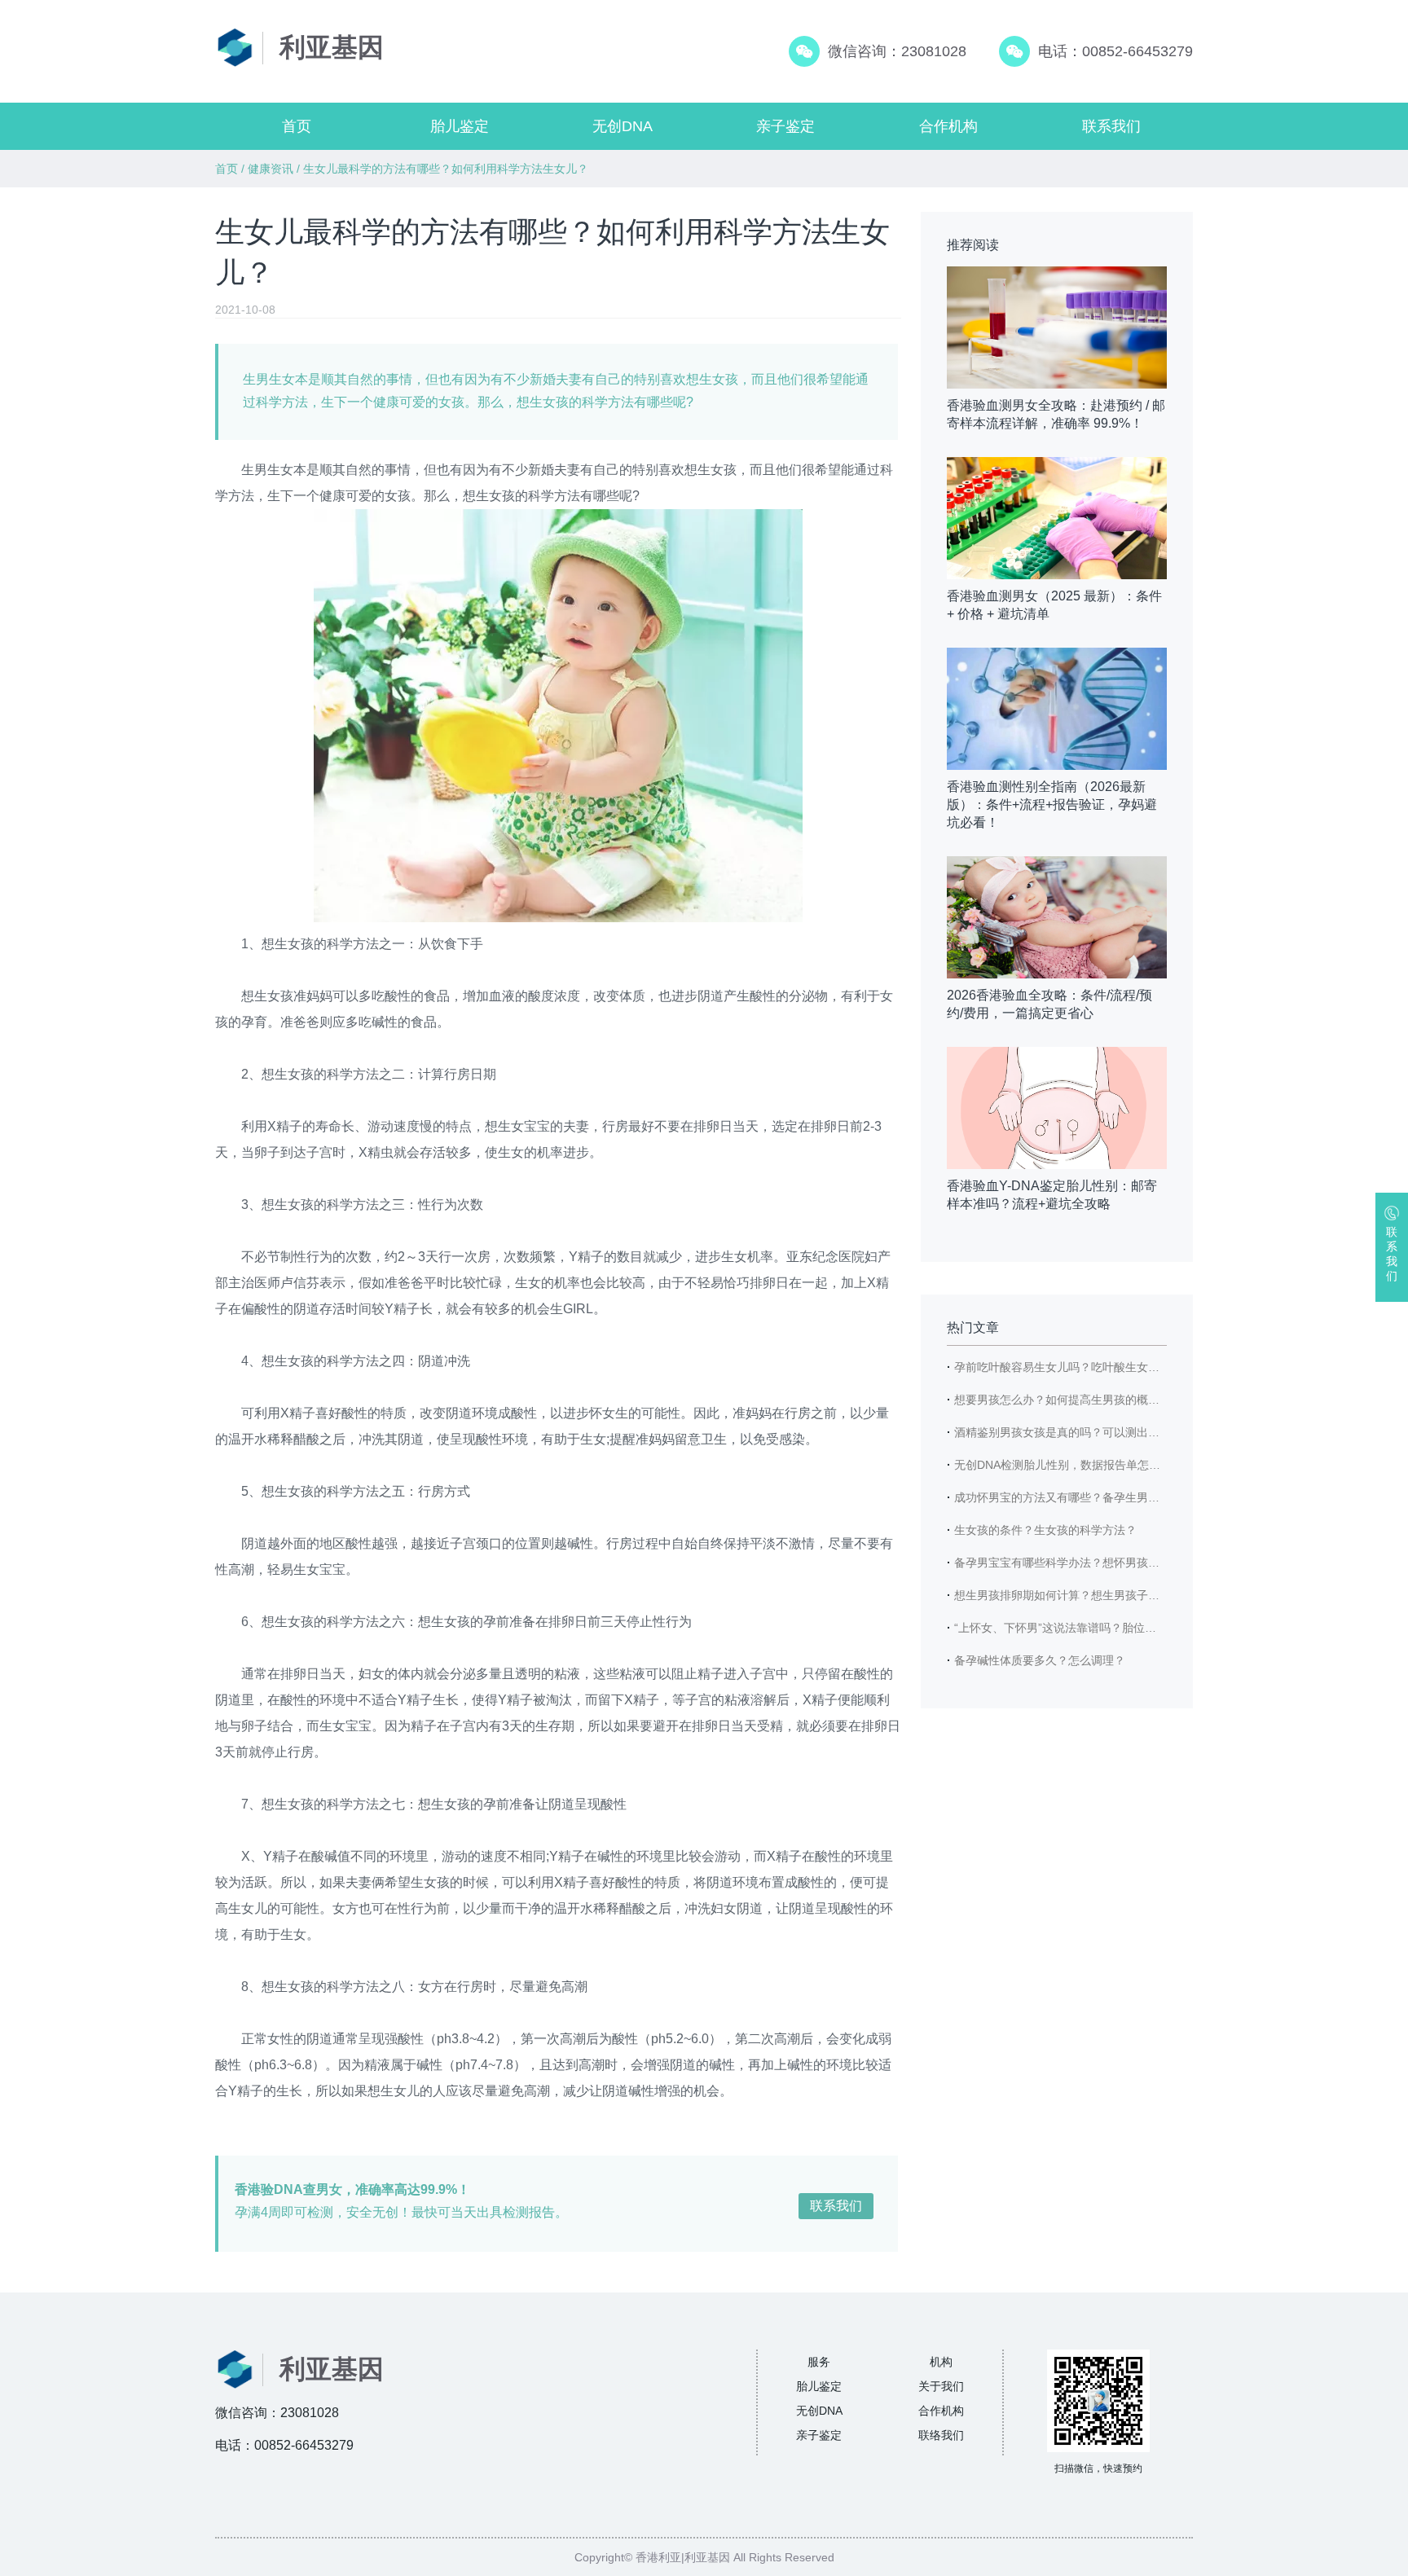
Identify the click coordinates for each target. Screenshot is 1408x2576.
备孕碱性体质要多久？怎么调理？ (1040, 1660)
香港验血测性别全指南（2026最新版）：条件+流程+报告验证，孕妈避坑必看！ (1052, 804)
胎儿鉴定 (460, 126)
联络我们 (941, 2435)
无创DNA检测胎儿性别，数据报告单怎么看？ (1069, 1465)
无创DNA (623, 126)
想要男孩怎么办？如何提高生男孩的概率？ (1063, 1400)
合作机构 (948, 126)
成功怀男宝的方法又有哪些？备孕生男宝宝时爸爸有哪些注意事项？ (1125, 1497)
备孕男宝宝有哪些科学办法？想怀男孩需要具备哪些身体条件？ (1114, 1563)
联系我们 (1111, 126)
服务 (819, 2362)
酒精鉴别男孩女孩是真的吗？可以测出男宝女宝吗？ (1085, 1432)
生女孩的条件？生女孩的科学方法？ (1045, 1530)
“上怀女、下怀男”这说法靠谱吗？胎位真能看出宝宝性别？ (1101, 1628)
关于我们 (941, 2386)
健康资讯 (271, 169)
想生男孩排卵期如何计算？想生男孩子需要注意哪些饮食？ (1102, 1595)
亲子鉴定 (785, 126)
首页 (297, 126)
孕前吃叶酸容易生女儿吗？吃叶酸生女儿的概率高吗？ (1091, 1367)
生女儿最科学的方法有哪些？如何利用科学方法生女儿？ (446, 169)
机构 (941, 2362)
